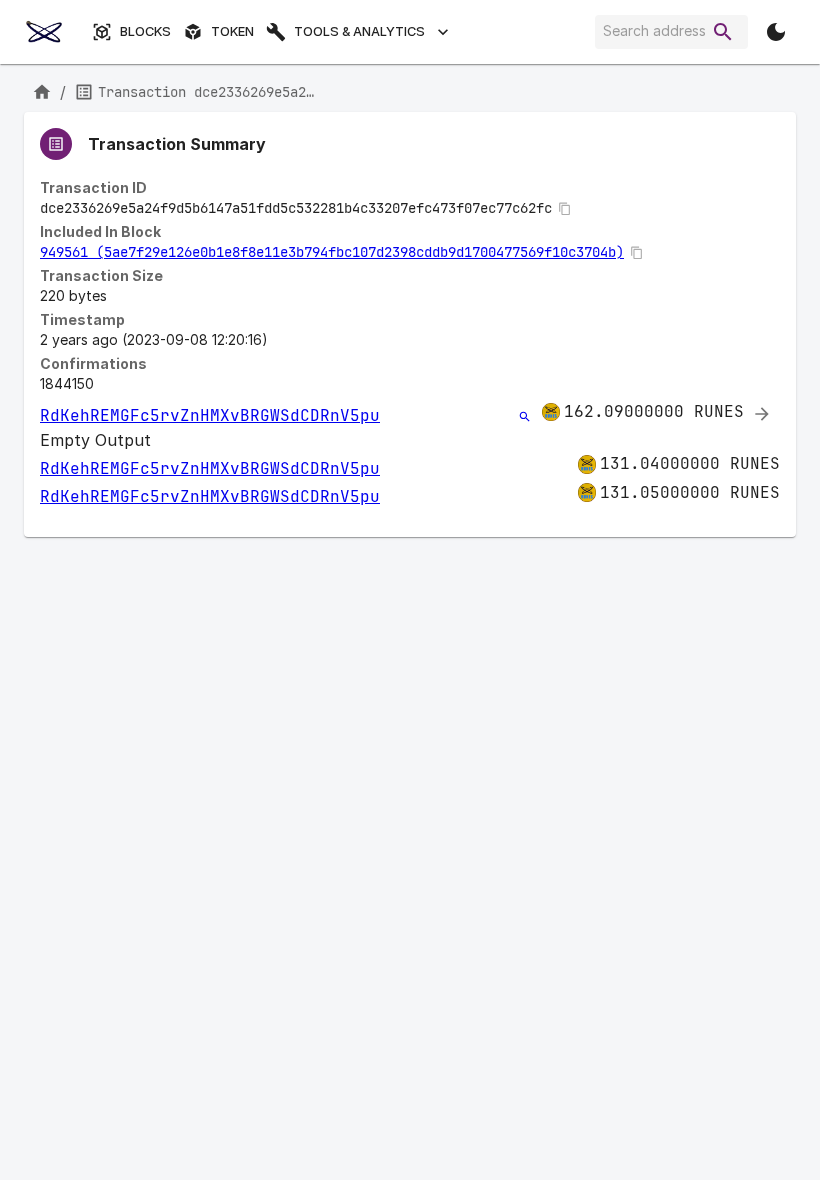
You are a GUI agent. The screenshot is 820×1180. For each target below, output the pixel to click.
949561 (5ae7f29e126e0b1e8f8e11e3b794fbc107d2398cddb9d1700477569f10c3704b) (332, 252)
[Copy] (565, 209)
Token (232, 31)
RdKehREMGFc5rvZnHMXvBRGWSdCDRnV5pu (210, 415)
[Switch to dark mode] (776, 32)
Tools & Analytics (359, 31)
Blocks (145, 31)
